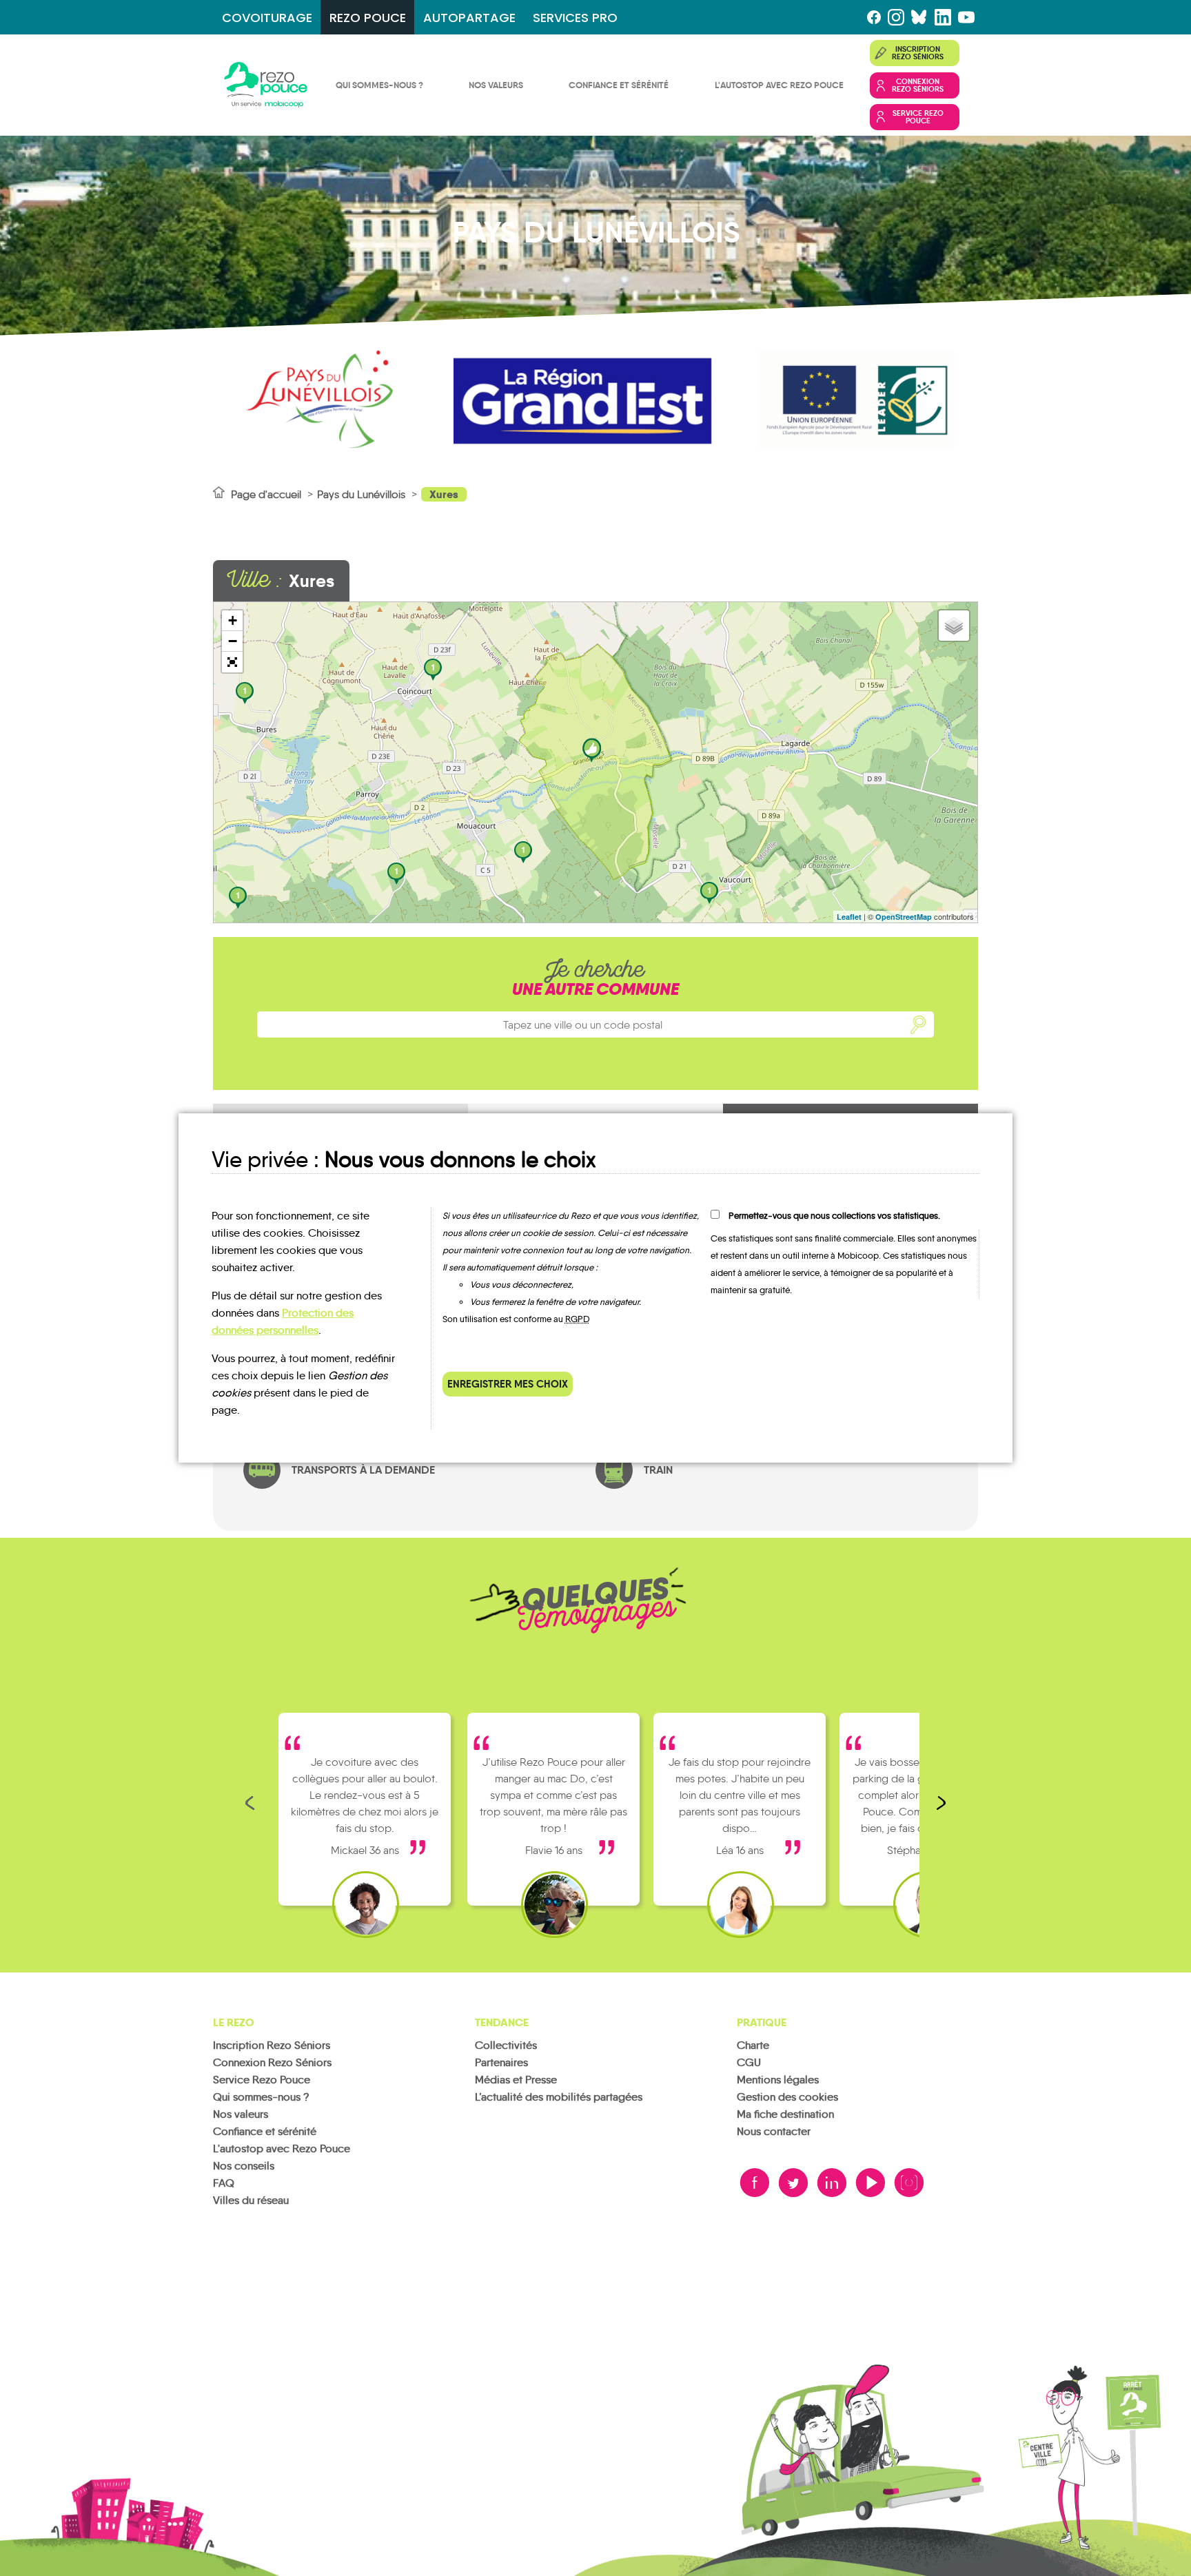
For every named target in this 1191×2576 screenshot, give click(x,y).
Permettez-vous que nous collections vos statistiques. (834, 1216)
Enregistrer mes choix (508, 1384)
